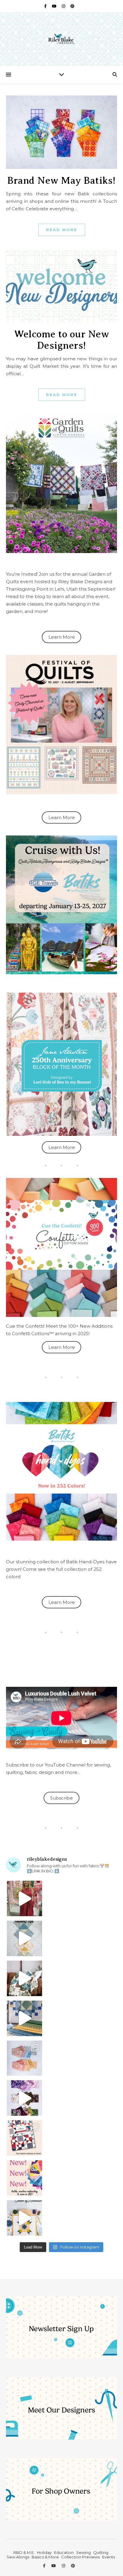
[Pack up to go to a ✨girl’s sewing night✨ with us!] (25, 2018)
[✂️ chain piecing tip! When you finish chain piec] (25, 1938)
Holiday (44, 2552)
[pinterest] (72, 6)
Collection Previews (80, 2557)
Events (109, 2557)
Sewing (83, 2552)
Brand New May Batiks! (61, 180)
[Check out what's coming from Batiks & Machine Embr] (25, 2178)
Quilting (101, 2552)
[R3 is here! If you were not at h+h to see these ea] (25, 2138)
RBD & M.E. (24, 2552)
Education (64, 2552)
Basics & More (45, 2557)
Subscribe (61, 1798)
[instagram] (64, 6)
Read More (62, 230)
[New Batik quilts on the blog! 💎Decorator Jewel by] (25, 1978)
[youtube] (55, 6)
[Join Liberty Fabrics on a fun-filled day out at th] (25, 2058)
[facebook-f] (46, 6)
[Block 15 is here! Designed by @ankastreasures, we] (25, 2218)
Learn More (62, 637)
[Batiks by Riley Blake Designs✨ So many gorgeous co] (25, 2098)
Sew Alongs (18, 2557)
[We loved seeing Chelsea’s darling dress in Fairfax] (25, 1898)
